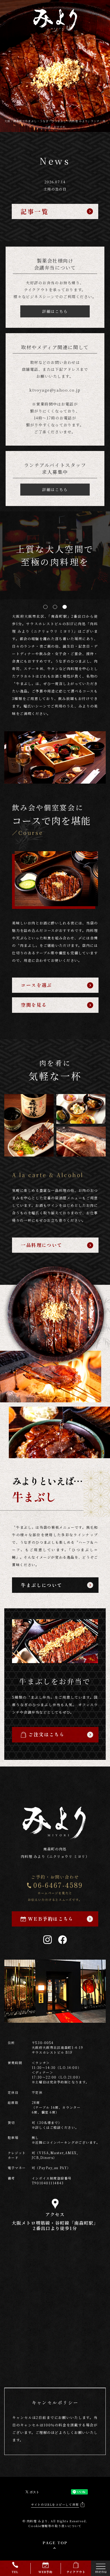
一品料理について (42, 1245)
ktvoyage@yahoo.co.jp (55, 390)
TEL (15, 2572)
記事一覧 (35, 211)
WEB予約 (46, 2572)
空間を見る (34, 1005)
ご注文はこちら (46, 1734)
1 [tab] (45, 607)
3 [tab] (65, 607)
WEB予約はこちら (51, 1919)
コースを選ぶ (36, 985)
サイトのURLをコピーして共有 (55, 2504)
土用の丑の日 (55, 189)
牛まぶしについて (42, 1585)
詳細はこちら (55, 311)
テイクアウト (76, 2572)
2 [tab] (55, 607)
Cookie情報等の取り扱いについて (55, 2526)
